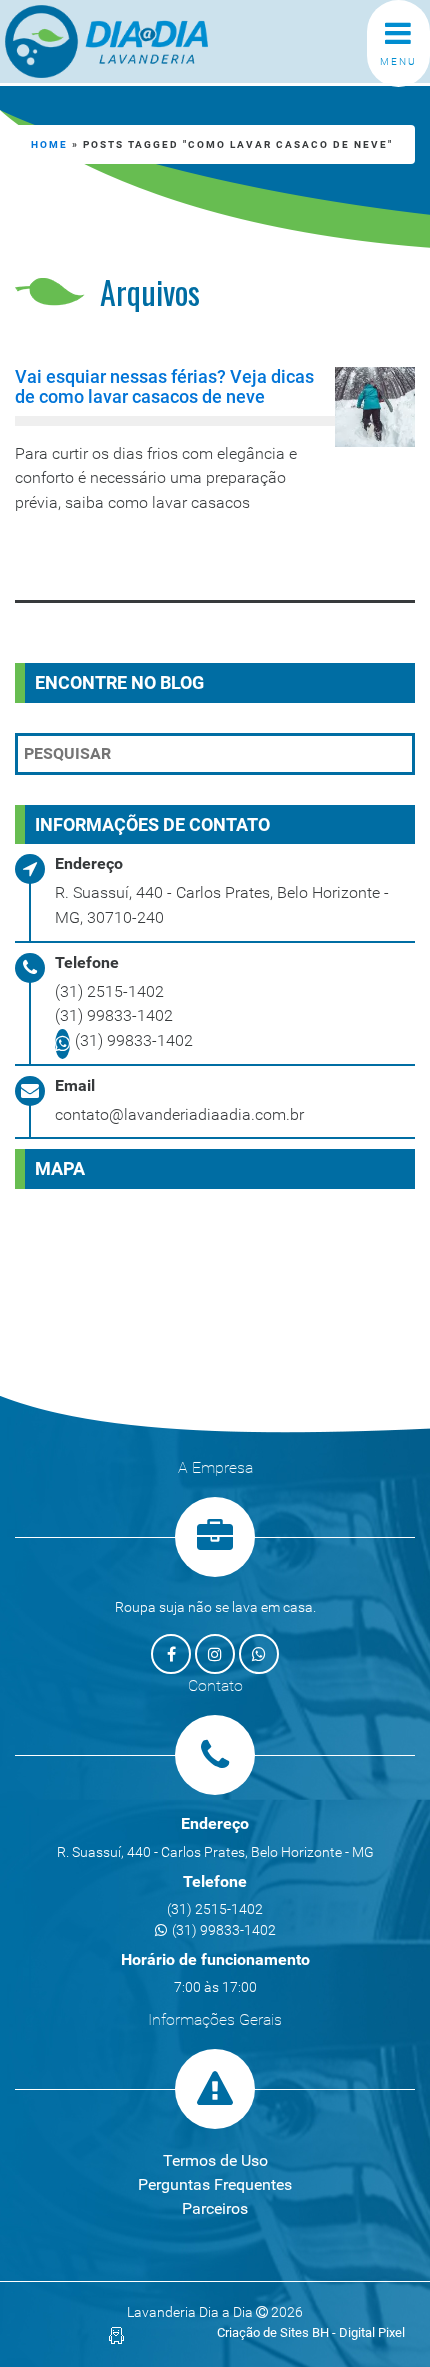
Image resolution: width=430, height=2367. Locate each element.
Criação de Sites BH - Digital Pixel (311, 2332)
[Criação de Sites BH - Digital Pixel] (116, 2334)
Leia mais (96, 556)
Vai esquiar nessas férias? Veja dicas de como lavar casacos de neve (164, 386)
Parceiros (215, 2208)
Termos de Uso (215, 2160)
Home (49, 144)
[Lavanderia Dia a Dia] (140, 41)
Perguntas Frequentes (215, 2184)
